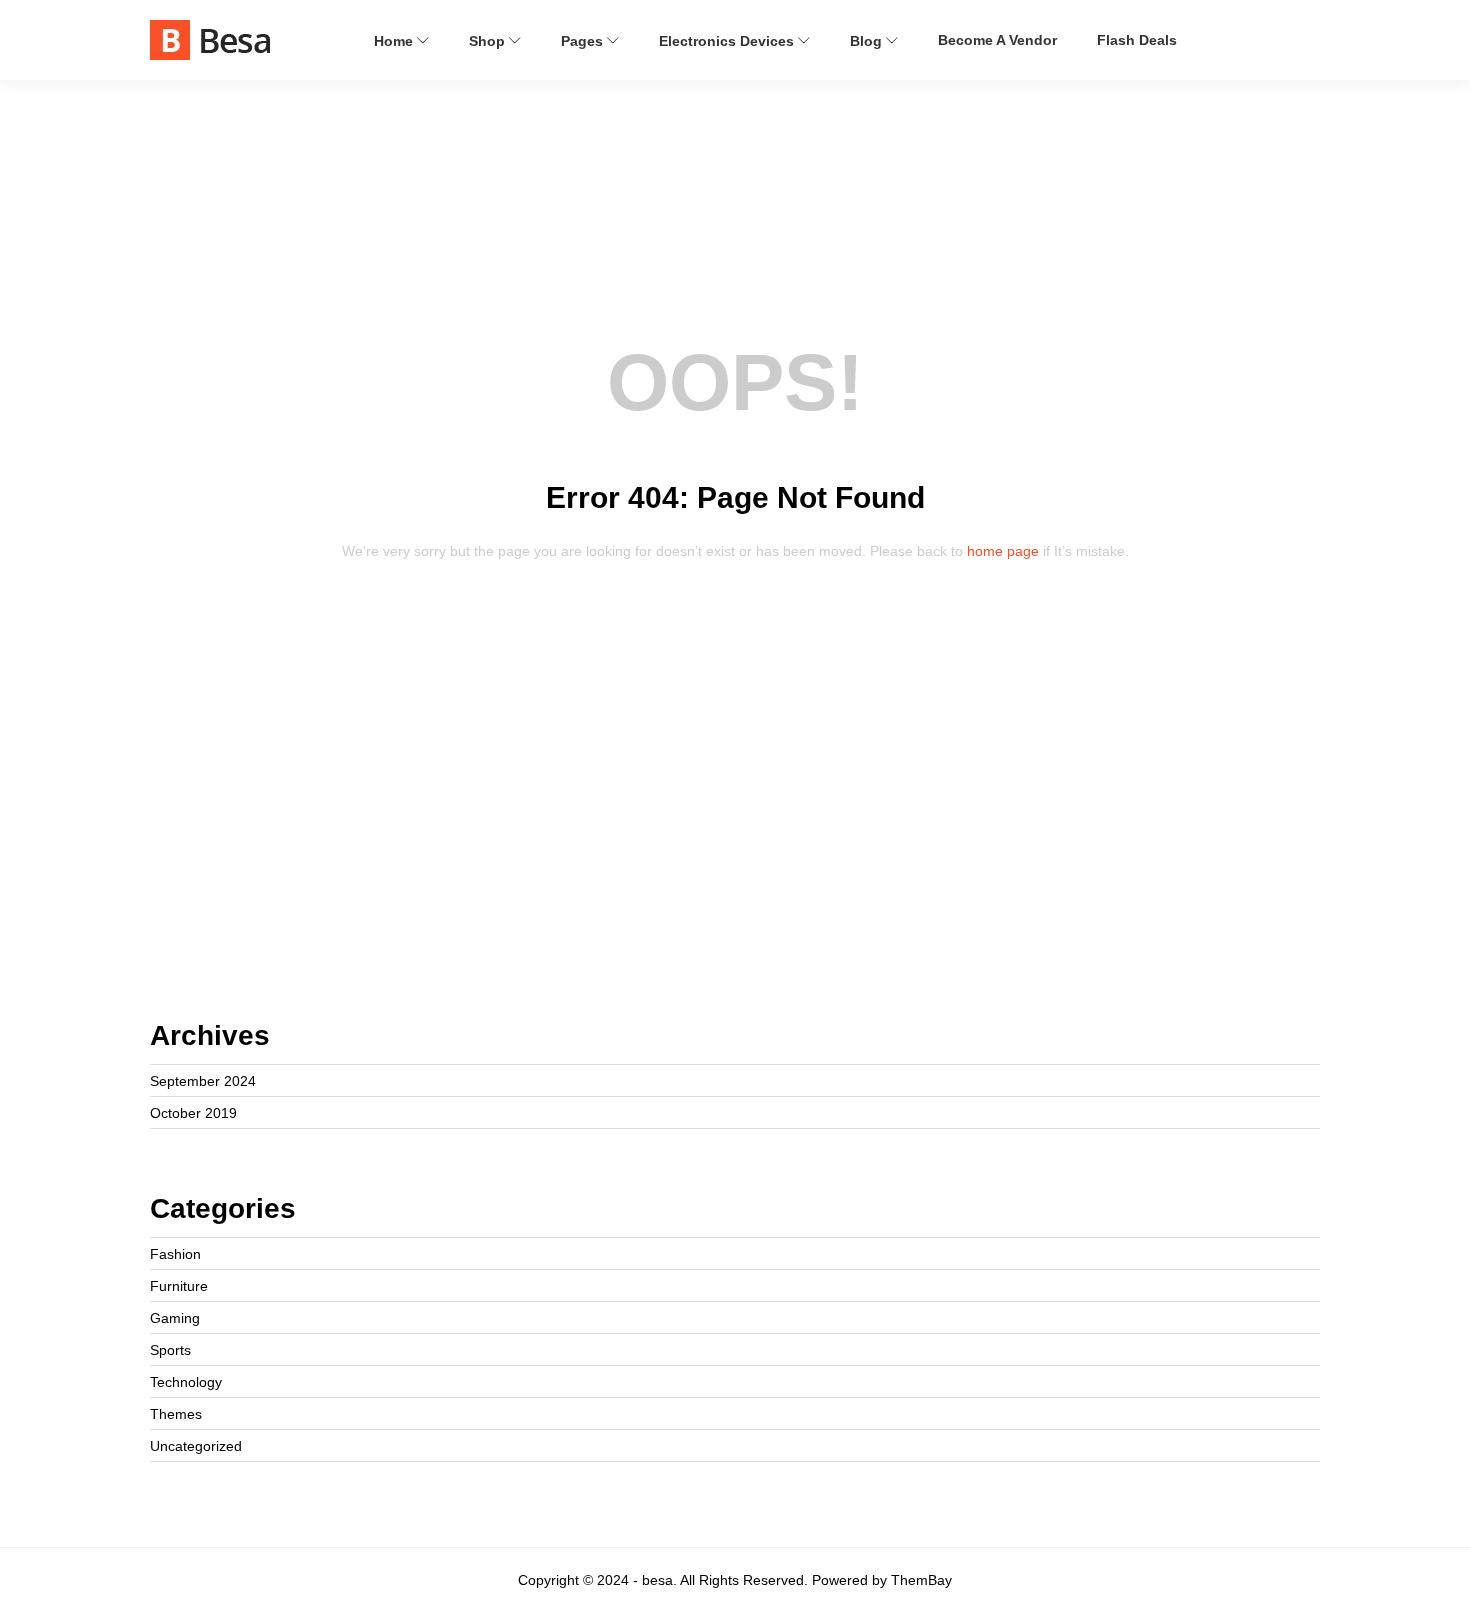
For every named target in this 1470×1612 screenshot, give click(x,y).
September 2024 (203, 1081)
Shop (489, 41)
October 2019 (193, 1113)
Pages (584, 41)
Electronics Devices (728, 41)
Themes (176, 1414)
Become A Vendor (997, 40)
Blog (868, 41)
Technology (186, 1382)
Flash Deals (1137, 40)
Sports (170, 1350)
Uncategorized (196, 1446)
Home (395, 41)
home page (1003, 551)
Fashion (175, 1254)
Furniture (179, 1286)
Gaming (175, 1318)
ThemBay (921, 1580)
